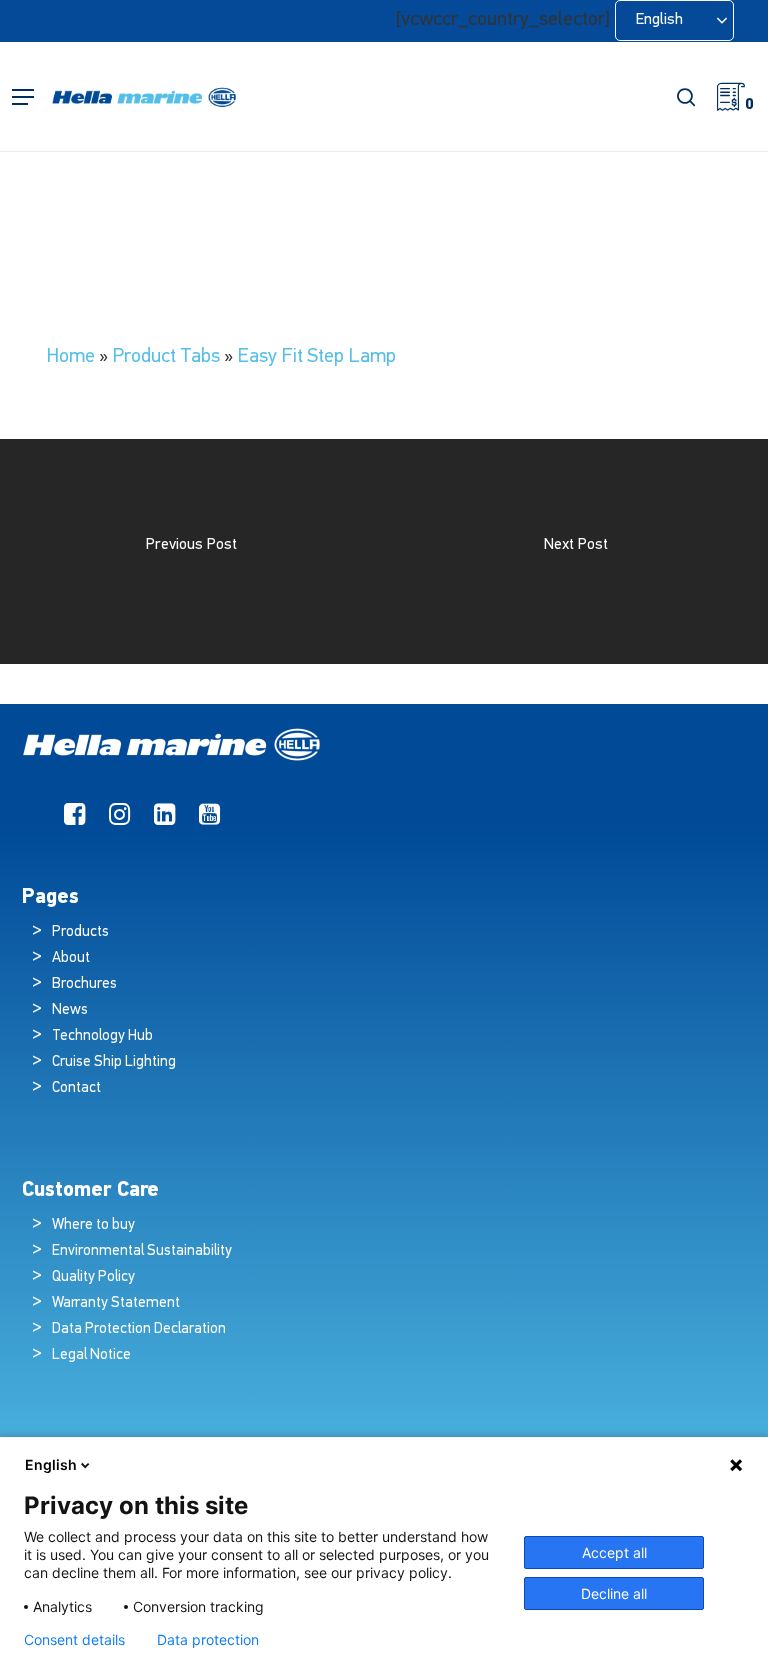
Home (70, 357)
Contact (76, 1088)
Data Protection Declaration (139, 1329)
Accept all (614, 1552)
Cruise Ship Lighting (114, 1062)
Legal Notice (91, 1355)
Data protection (208, 1640)
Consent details (74, 1640)
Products (80, 932)
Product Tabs (166, 357)
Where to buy (93, 1225)
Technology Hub (102, 1036)
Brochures (84, 984)
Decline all (614, 1593)
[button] (23, 97)
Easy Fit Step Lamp (316, 357)
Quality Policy (93, 1277)
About (71, 958)
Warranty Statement (116, 1303)
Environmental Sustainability (142, 1251)
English (51, 1464)
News (70, 1010)
